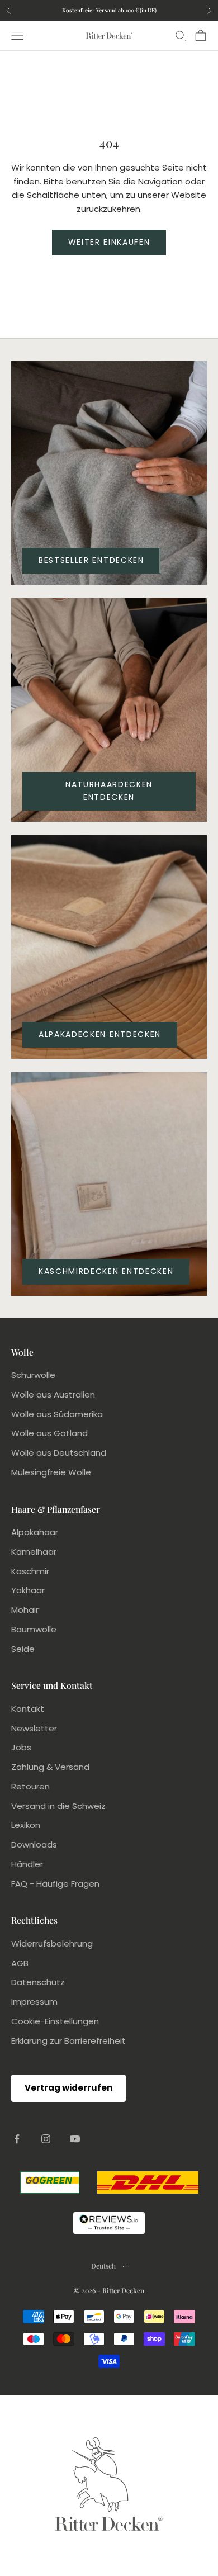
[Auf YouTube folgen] (75, 2139)
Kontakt (28, 1709)
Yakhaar (28, 1590)
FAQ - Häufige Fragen (55, 1884)
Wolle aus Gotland (49, 1433)
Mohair (25, 1610)
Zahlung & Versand (50, 1767)
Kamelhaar (34, 1552)
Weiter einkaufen (109, 242)
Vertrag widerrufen (68, 2088)
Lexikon (26, 1825)
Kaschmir (30, 1571)
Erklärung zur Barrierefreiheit (68, 2041)
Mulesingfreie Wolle (51, 1472)
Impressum (34, 2002)
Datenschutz (38, 1982)
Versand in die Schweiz (58, 1806)
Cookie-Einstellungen (55, 2021)
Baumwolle (34, 1629)
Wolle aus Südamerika (57, 1414)
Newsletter (34, 1728)
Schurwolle (33, 1375)
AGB (20, 1963)
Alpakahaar (35, 1532)
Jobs (21, 1747)
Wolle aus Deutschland (59, 1453)
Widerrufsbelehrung (52, 1943)
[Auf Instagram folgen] (46, 2139)
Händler (27, 1864)
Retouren (30, 1786)
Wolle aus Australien (53, 1394)
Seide (23, 1649)
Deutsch (103, 2266)
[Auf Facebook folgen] (17, 2139)
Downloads (34, 1845)
